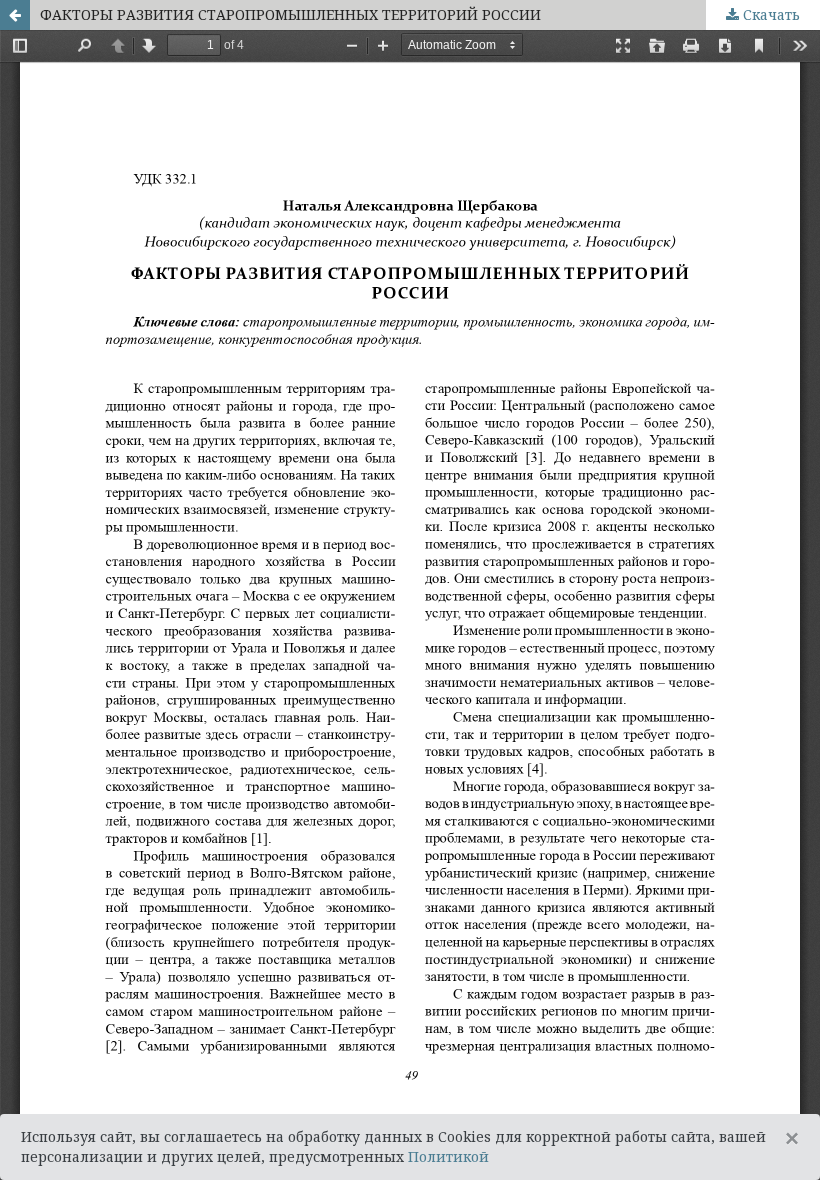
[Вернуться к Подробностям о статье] (15, 15)
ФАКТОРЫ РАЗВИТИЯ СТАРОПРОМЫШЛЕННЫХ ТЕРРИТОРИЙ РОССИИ (290, 14)
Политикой (448, 1156)
